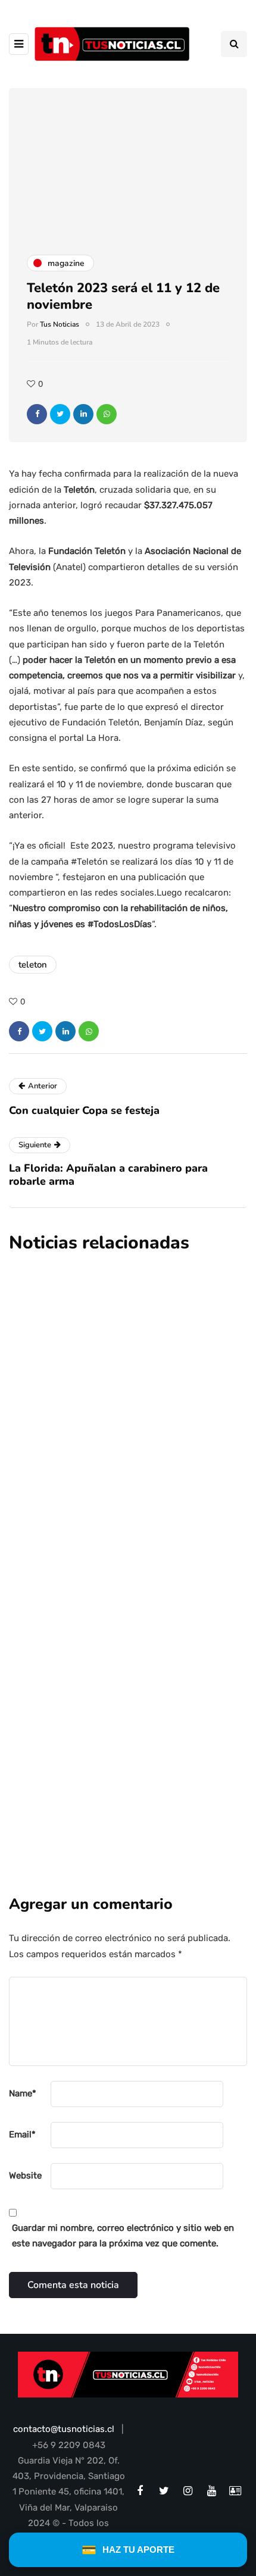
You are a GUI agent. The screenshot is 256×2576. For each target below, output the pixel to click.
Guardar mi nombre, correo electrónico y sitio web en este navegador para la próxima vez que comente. (123, 2236)
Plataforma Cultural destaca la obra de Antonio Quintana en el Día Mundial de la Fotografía (120, 1381)
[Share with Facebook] (37, 414)
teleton (33, 965)
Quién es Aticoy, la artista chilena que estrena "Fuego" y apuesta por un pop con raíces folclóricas (127, 1713)
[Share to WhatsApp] (107, 414)
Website (25, 2176)
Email (22, 2134)
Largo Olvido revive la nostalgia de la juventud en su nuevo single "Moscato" (125, 1547)
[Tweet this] (60, 414)
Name (23, 2093)
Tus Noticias (60, 324)
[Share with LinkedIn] (83, 414)
